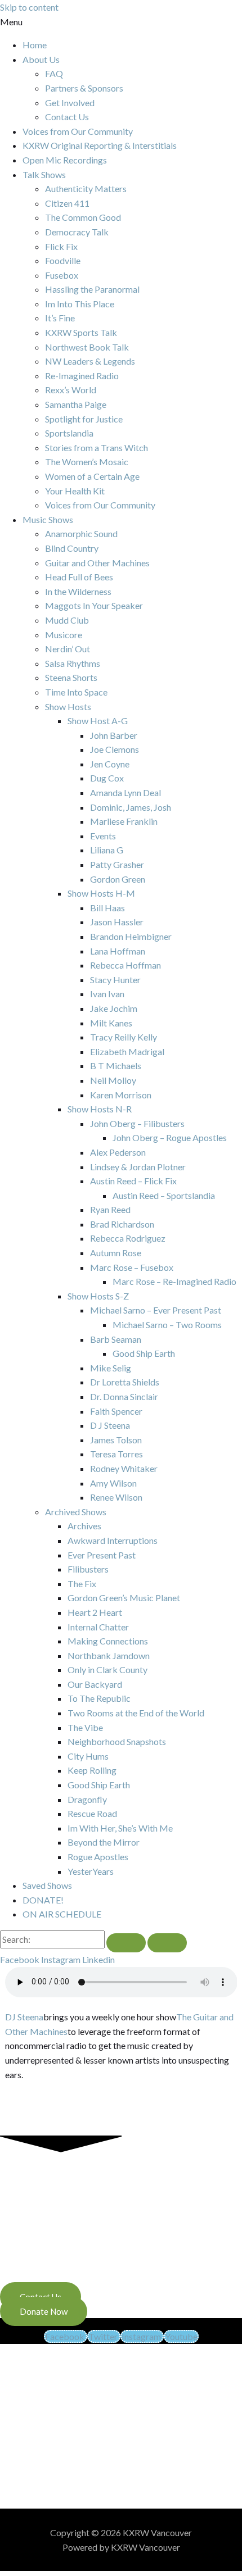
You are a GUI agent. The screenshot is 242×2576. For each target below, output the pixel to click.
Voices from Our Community (78, 131)
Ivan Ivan (107, 994)
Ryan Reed (110, 1209)
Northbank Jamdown (109, 1655)
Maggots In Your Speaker (94, 605)
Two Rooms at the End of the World (136, 1713)
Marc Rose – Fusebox (132, 1267)
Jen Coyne (110, 764)
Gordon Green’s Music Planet (124, 1598)
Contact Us (67, 117)
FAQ (54, 73)
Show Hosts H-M (101, 893)
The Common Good (83, 217)
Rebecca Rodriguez (128, 1238)
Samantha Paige (76, 404)
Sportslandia (69, 433)
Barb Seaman (116, 1339)
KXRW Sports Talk (81, 332)
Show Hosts (68, 707)
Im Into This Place (80, 304)
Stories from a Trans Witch (97, 447)
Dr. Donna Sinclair (124, 1396)
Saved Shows (47, 1885)
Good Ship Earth (144, 1353)
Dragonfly (87, 1799)
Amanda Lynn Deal (126, 792)
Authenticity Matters (86, 188)
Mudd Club (67, 620)
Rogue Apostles (98, 1857)
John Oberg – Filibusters (137, 1123)
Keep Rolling (92, 1770)
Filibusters (88, 1569)
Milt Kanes (111, 1023)
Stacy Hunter (115, 980)
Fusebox (62, 275)
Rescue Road (92, 1813)
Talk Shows (44, 174)
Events (103, 836)
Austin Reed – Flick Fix (133, 1181)
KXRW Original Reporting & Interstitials (100, 145)
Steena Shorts (71, 677)
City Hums (88, 1756)
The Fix (82, 1584)
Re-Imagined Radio (82, 376)
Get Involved (70, 103)
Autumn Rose (116, 1253)
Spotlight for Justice (84, 419)
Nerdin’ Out (68, 649)
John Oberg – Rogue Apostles (170, 1137)
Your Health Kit (75, 491)
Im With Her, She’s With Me (120, 1828)
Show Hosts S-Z (98, 1296)
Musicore (64, 635)
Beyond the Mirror (104, 1842)
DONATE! (43, 1900)
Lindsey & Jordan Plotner (138, 1167)
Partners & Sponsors (84, 88)
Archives (84, 1526)
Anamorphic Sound (81, 533)
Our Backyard (95, 1684)
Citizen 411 (67, 203)
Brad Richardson (122, 1224)
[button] (121, 22)
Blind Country (72, 548)
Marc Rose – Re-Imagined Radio (174, 1281)
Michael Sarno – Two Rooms (167, 1325)
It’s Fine (60, 318)
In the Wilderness (78, 591)
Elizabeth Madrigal (127, 1051)
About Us (41, 59)
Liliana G (107, 850)
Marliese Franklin (124, 821)
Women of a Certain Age (92, 476)
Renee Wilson (116, 1497)
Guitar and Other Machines (97, 563)
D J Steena (110, 1425)
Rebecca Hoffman (126, 965)
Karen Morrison (121, 1095)
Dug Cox (107, 778)
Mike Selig (111, 1368)
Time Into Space (76, 692)
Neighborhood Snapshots (117, 1741)
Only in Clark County (107, 1669)
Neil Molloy (113, 1080)
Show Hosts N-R (100, 1109)
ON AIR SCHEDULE (62, 1914)
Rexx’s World (71, 390)
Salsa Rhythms (73, 663)
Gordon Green (118, 879)
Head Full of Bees (79, 577)
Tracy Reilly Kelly (124, 1037)
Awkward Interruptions (113, 1540)
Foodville (63, 260)
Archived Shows (76, 1512)
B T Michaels (116, 1066)
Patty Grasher (117, 864)
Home (35, 45)
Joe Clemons (115, 749)
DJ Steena (24, 2017)
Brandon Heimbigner (131, 936)
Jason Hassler (117, 922)
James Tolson (116, 1440)
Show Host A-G (98, 721)
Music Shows (48, 519)
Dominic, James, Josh (131, 807)
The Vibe (85, 1727)
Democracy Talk (77, 232)
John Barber (114, 735)
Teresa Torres (116, 1454)
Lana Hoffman (118, 951)
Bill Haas (107, 908)
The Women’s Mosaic (87, 462)
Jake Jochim (114, 1008)
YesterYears (91, 1871)
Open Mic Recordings (65, 160)
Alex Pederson (118, 1152)
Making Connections (108, 1641)
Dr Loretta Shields (125, 1382)
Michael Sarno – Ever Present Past (156, 1310)
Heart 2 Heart (95, 1612)
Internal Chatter (98, 1627)
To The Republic (99, 1698)
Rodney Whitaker (124, 1468)
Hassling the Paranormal (92, 289)
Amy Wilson (113, 1483)
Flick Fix (61, 246)
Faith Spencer (116, 1411)
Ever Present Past (102, 1555)
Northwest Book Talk (87, 347)
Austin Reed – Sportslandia (164, 1195)
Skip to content (29, 7)
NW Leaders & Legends (90, 361)
